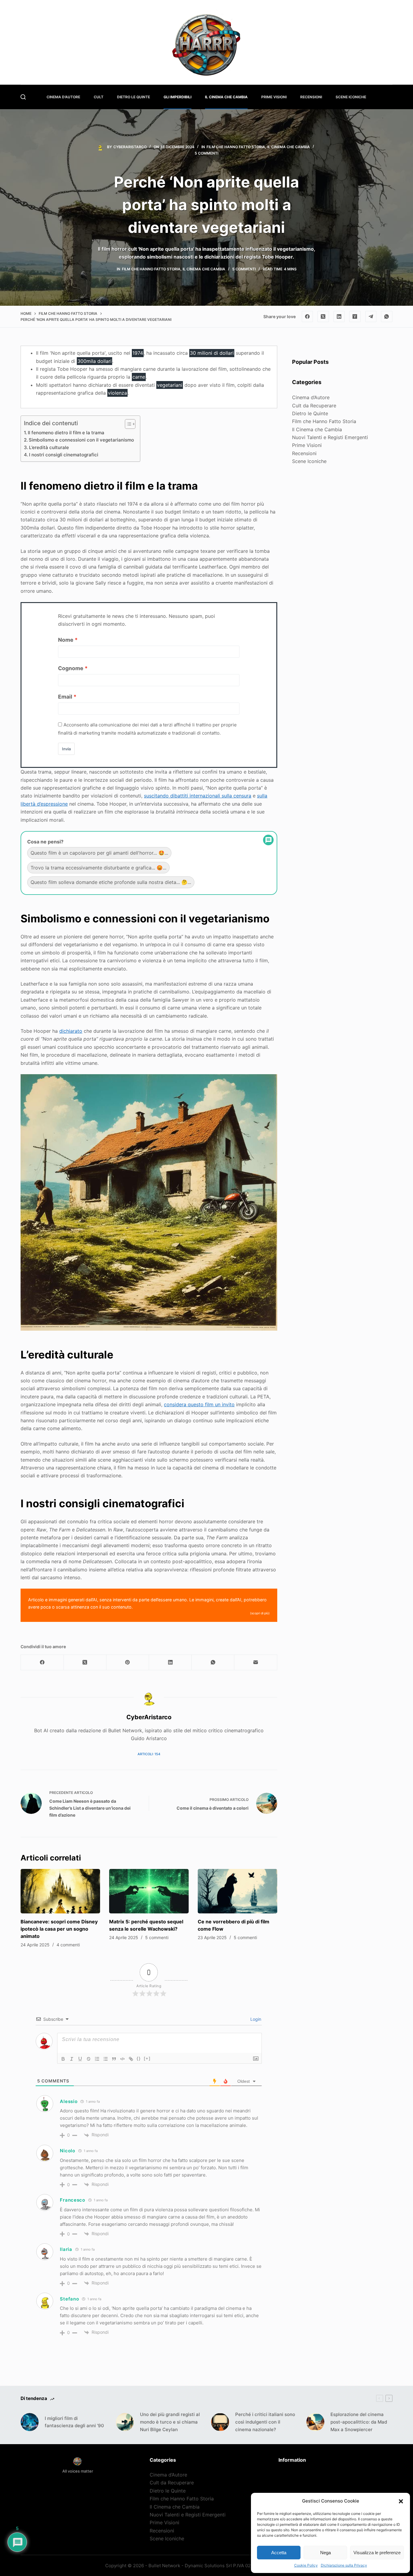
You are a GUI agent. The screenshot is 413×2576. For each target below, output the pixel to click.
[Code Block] (122, 2059)
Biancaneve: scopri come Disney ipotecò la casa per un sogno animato (59, 1929)
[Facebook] (307, 317)
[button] (401, 2501)
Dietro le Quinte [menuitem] (133, 97)
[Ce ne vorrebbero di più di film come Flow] (237, 1891)
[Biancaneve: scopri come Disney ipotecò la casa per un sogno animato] (60, 1891)
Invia (66, 749)
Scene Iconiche (309, 461)
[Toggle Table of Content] (127, 424)
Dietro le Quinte (310, 413)
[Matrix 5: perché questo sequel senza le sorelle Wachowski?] (149, 1891)
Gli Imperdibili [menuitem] (177, 97)
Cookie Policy (306, 2565)
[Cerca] (23, 97)
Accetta (279, 2553)
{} (139, 2058)
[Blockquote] (114, 2059)
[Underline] (80, 2059)
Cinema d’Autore (311, 397)
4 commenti (68, 1945)
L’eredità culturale (49, 447)
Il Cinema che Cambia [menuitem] (226, 97)
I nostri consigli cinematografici (64, 455)
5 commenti (207, 153)
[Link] (131, 2059)
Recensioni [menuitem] (311, 97)
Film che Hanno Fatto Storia (236, 147)
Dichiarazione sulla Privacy (344, 2565)
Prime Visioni (307, 445)
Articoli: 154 (149, 1754)
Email (65, 697)
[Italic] (72, 2059)
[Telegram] (371, 317)
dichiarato (71, 1031)
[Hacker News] (355, 317)
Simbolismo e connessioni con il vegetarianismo (81, 440)
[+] (147, 2058)
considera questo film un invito (199, 1404)
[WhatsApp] (387, 317)
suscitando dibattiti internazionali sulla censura (198, 796)
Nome (66, 640)
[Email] (256, 1663)
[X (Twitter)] (323, 317)
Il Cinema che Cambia (289, 147)
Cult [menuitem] (99, 97)
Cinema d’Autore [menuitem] (63, 97)
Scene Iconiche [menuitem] (351, 97)
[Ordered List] (97, 2059)
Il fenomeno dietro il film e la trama (66, 433)
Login (255, 2019)
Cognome (71, 668)
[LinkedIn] (339, 317)
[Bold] (63, 2059)
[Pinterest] (128, 1663)
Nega (325, 2553)
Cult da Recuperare (314, 406)
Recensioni (304, 453)
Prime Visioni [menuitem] (274, 97)
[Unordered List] (106, 2059)
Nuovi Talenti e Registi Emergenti (330, 437)
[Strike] (89, 2059)
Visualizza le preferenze (377, 2553)
